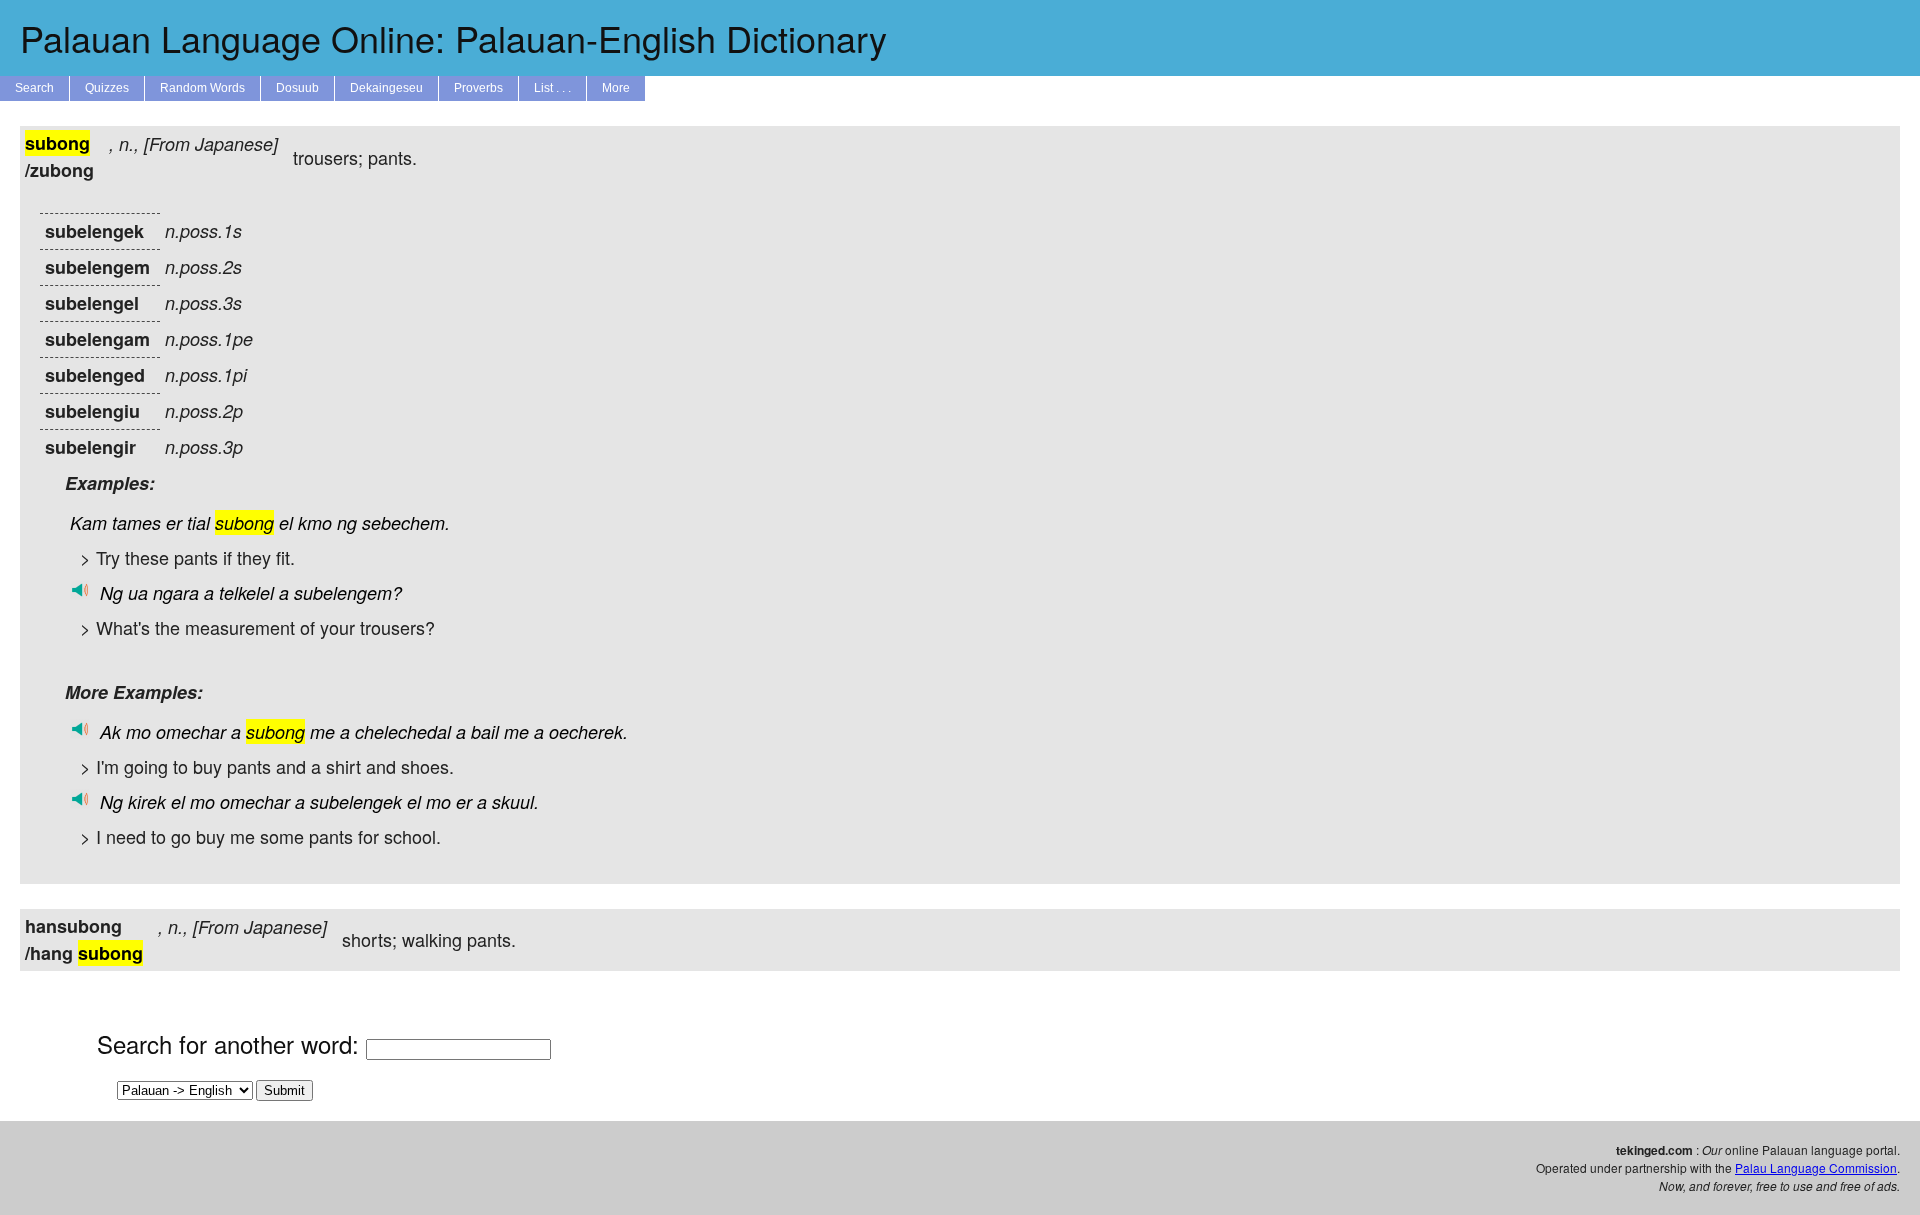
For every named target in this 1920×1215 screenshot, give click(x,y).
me (322, 731)
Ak (110, 731)
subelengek (356, 801)
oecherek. (588, 731)
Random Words (202, 88)
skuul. (515, 801)
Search (34, 88)
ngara (176, 592)
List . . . (552, 88)
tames (136, 522)
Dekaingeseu (386, 88)
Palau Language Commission (1816, 1167)
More (616, 88)
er (174, 522)
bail (485, 731)
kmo (315, 522)
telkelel (246, 592)
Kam (88, 522)
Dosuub (297, 88)
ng (347, 522)
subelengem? (348, 592)
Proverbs (478, 88)
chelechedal (403, 731)
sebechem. (406, 522)
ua (138, 592)
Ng (111, 592)
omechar (191, 731)
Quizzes (107, 88)
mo (138, 731)
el (286, 522)
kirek (147, 801)
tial (198, 522)
